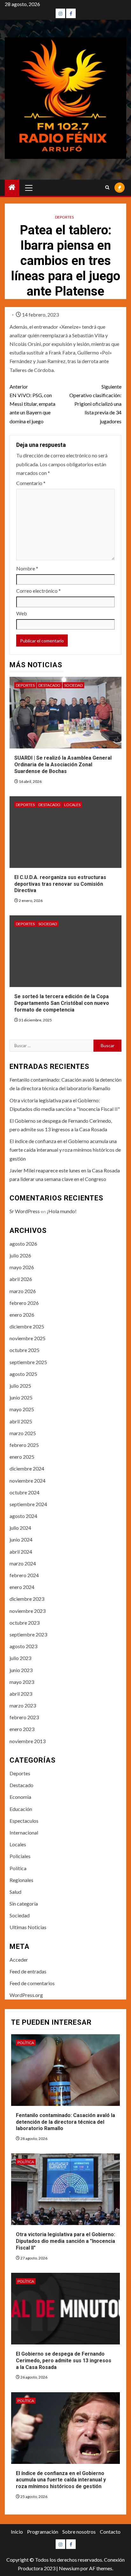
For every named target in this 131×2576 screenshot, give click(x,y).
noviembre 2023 (28, 1611)
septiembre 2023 (28, 1634)
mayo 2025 (22, 1409)
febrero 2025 (24, 1445)
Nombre (27, 568)
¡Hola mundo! (62, 1211)
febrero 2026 (24, 1303)
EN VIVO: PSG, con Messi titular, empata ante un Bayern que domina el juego (32, 404)
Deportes (64, 217)
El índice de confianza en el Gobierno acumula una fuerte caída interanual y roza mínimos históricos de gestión (65, 1150)
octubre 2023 (24, 1623)
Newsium (69, 2568)
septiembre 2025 (28, 1362)
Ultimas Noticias (28, 1927)
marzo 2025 (23, 1433)
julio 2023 (20, 1658)
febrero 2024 (24, 1575)
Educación (21, 1809)
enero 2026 (22, 1315)
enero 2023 (22, 1729)
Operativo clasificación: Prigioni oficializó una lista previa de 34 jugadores (95, 404)
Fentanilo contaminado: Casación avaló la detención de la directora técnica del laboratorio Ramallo (65, 2122)
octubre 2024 (24, 1492)
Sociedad (73, 685)
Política (18, 1868)
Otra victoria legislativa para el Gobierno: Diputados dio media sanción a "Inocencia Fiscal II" (65, 2241)
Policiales (20, 1856)
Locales (72, 805)
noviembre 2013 (28, 1741)
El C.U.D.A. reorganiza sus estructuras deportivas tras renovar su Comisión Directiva (60, 884)
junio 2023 (21, 1670)
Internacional (24, 1832)
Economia (20, 1797)
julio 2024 (20, 1528)
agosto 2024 (23, 1516)
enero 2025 (22, 1457)
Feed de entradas (28, 1971)
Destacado (49, 685)
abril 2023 (21, 1694)
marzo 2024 (23, 1563)
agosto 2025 (23, 1374)
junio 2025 (21, 1397)
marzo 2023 (23, 1705)
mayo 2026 (22, 1267)
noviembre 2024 (28, 1481)
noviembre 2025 (28, 1338)
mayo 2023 (22, 1682)
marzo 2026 (23, 1291)
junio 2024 (21, 1539)
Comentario (31, 483)
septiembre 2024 (28, 1504)
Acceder (19, 1960)
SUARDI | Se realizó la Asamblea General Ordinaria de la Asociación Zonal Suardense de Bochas (63, 765)
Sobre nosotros (79, 2532)
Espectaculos (24, 1821)
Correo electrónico (38, 591)
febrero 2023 (24, 1717)
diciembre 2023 (27, 1599)
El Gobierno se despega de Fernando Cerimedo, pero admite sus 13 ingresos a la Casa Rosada (64, 2361)
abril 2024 (21, 1552)
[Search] (107, 188)
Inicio (17, 2532)
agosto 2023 (23, 1646)
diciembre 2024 (27, 1468)
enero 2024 (22, 1587)
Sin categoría (24, 1903)
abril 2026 (21, 1279)
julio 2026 (20, 1255)
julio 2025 (20, 1386)
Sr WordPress (25, 1211)
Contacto (110, 2532)
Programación (43, 2532)
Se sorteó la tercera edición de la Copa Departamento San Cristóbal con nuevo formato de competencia (62, 1003)
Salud (15, 1892)
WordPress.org (26, 1995)
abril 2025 (21, 1421)
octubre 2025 (24, 1350)
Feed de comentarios (32, 1983)
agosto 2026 (23, 1244)
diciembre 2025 (27, 1326)
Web (22, 613)
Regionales (21, 1880)
